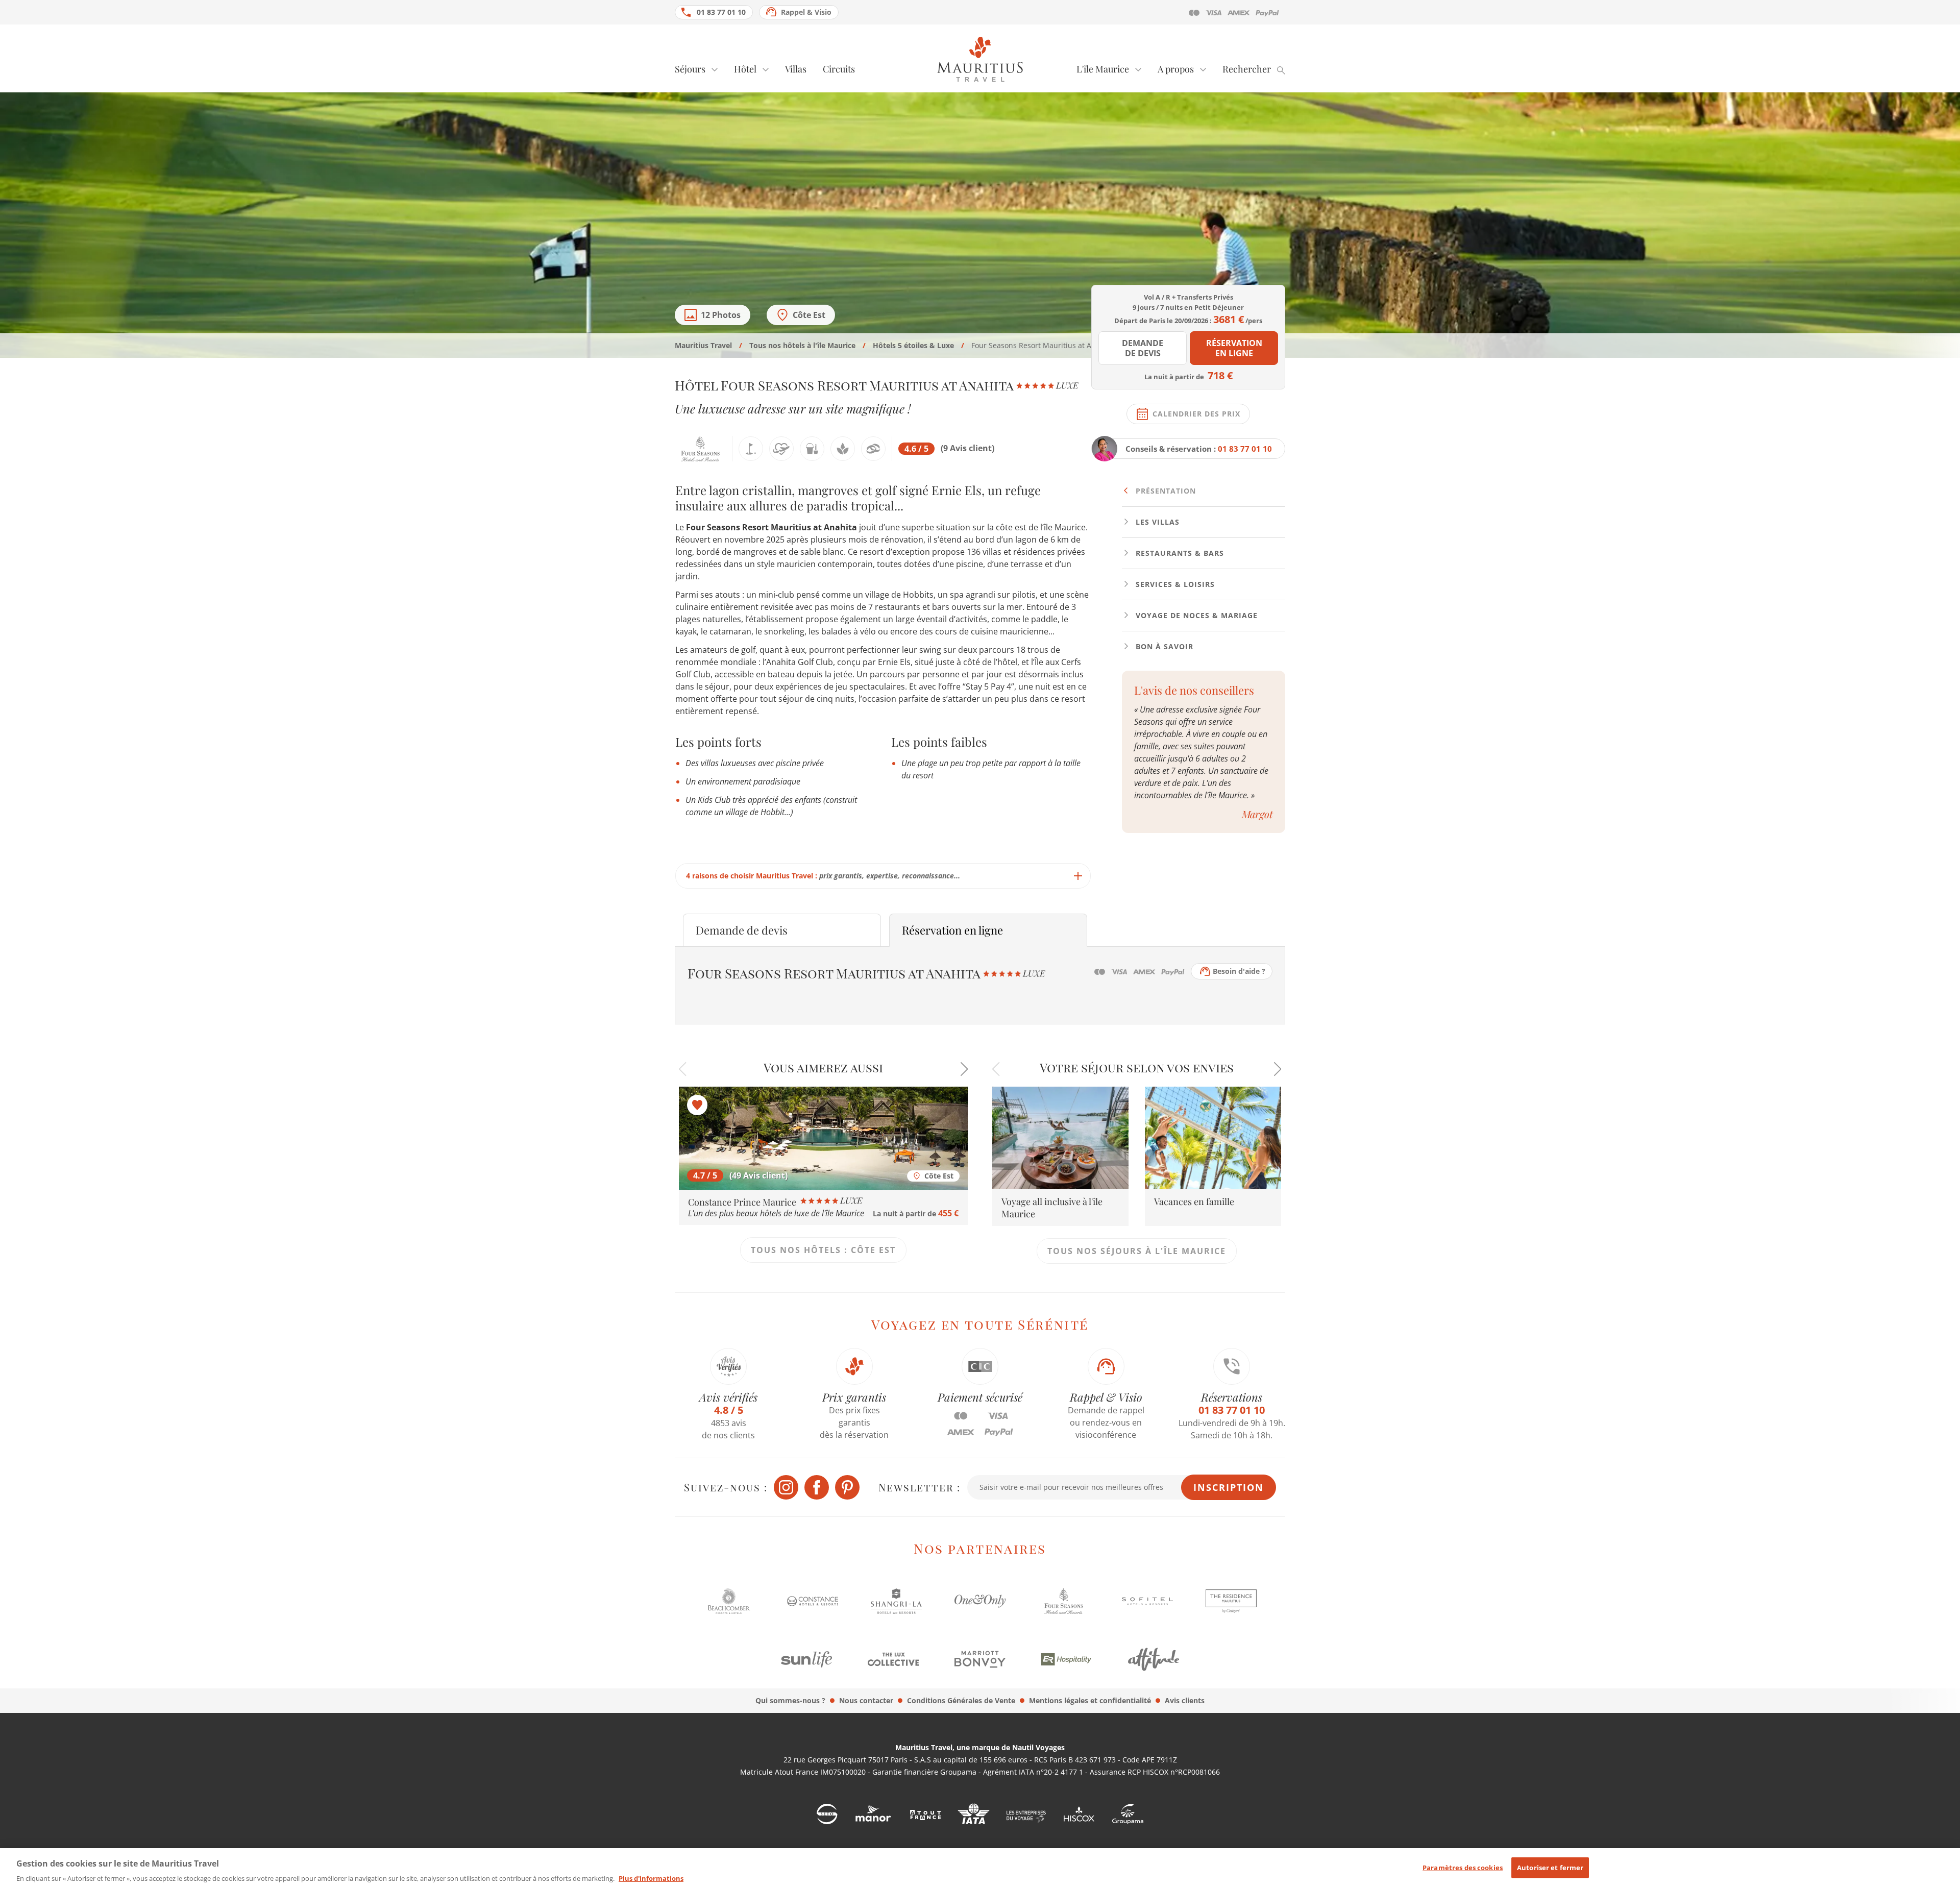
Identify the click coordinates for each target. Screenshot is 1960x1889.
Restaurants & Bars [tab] (1179, 553)
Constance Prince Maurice (743, 1202)
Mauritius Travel (703, 345)
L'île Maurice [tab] (1103, 69)
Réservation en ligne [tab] (952, 930)
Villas (796, 69)
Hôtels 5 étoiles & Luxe (913, 345)
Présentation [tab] (1165, 491)
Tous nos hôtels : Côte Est (823, 1250)
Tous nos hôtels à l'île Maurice (802, 345)
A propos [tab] (1176, 69)
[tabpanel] (883, 685)
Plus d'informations (651, 1878)
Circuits (839, 69)
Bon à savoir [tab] (1163, 646)
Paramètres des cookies (1463, 1868)
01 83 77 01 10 (721, 12)
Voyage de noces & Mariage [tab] (1195, 615)
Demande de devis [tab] (742, 930)
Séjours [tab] (690, 69)
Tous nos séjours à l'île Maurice (1137, 1251)
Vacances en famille (1194, 1201)
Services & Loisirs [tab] (1174, 584)
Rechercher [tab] (1247, 69)
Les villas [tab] (1156, 522)
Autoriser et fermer (1550, 1868)
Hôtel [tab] (745, 69)
